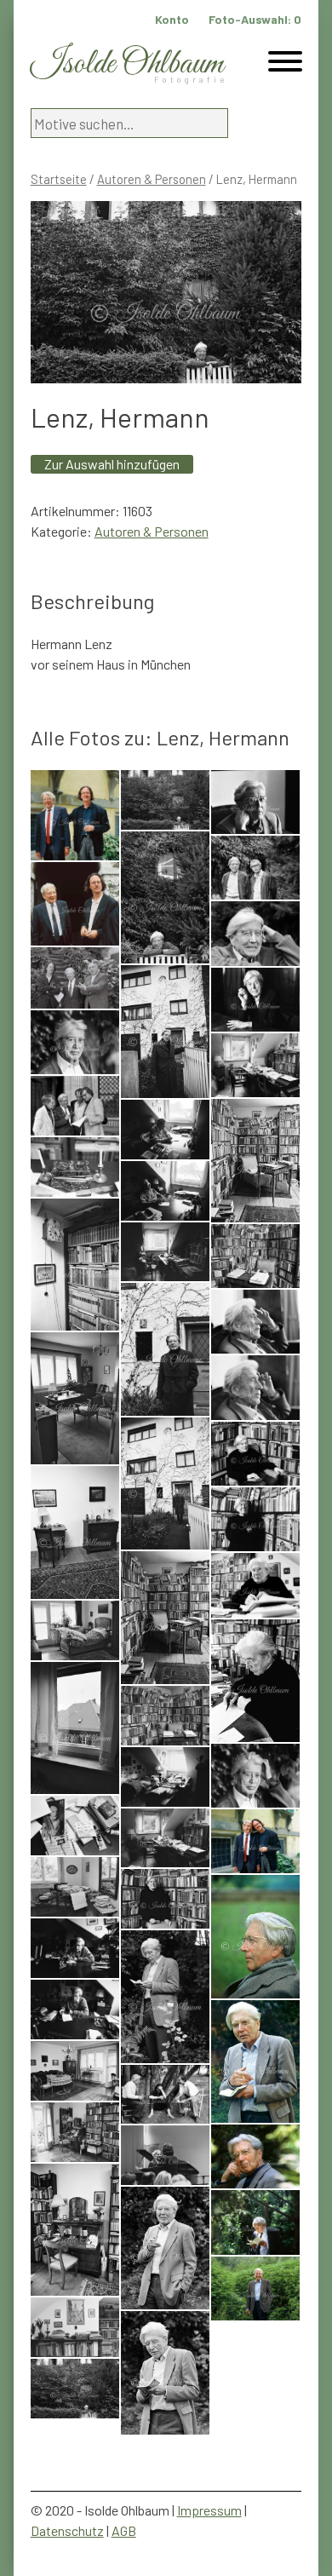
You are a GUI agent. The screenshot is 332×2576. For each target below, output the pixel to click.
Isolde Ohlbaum (127, 64)
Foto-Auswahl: (255, 19)
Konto (172, 19)
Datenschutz (67, 2530)
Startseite (59, 179)
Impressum (209, 2510)
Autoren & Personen (152, 179)
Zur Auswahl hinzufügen (112, 464)
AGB (124, 2530)
